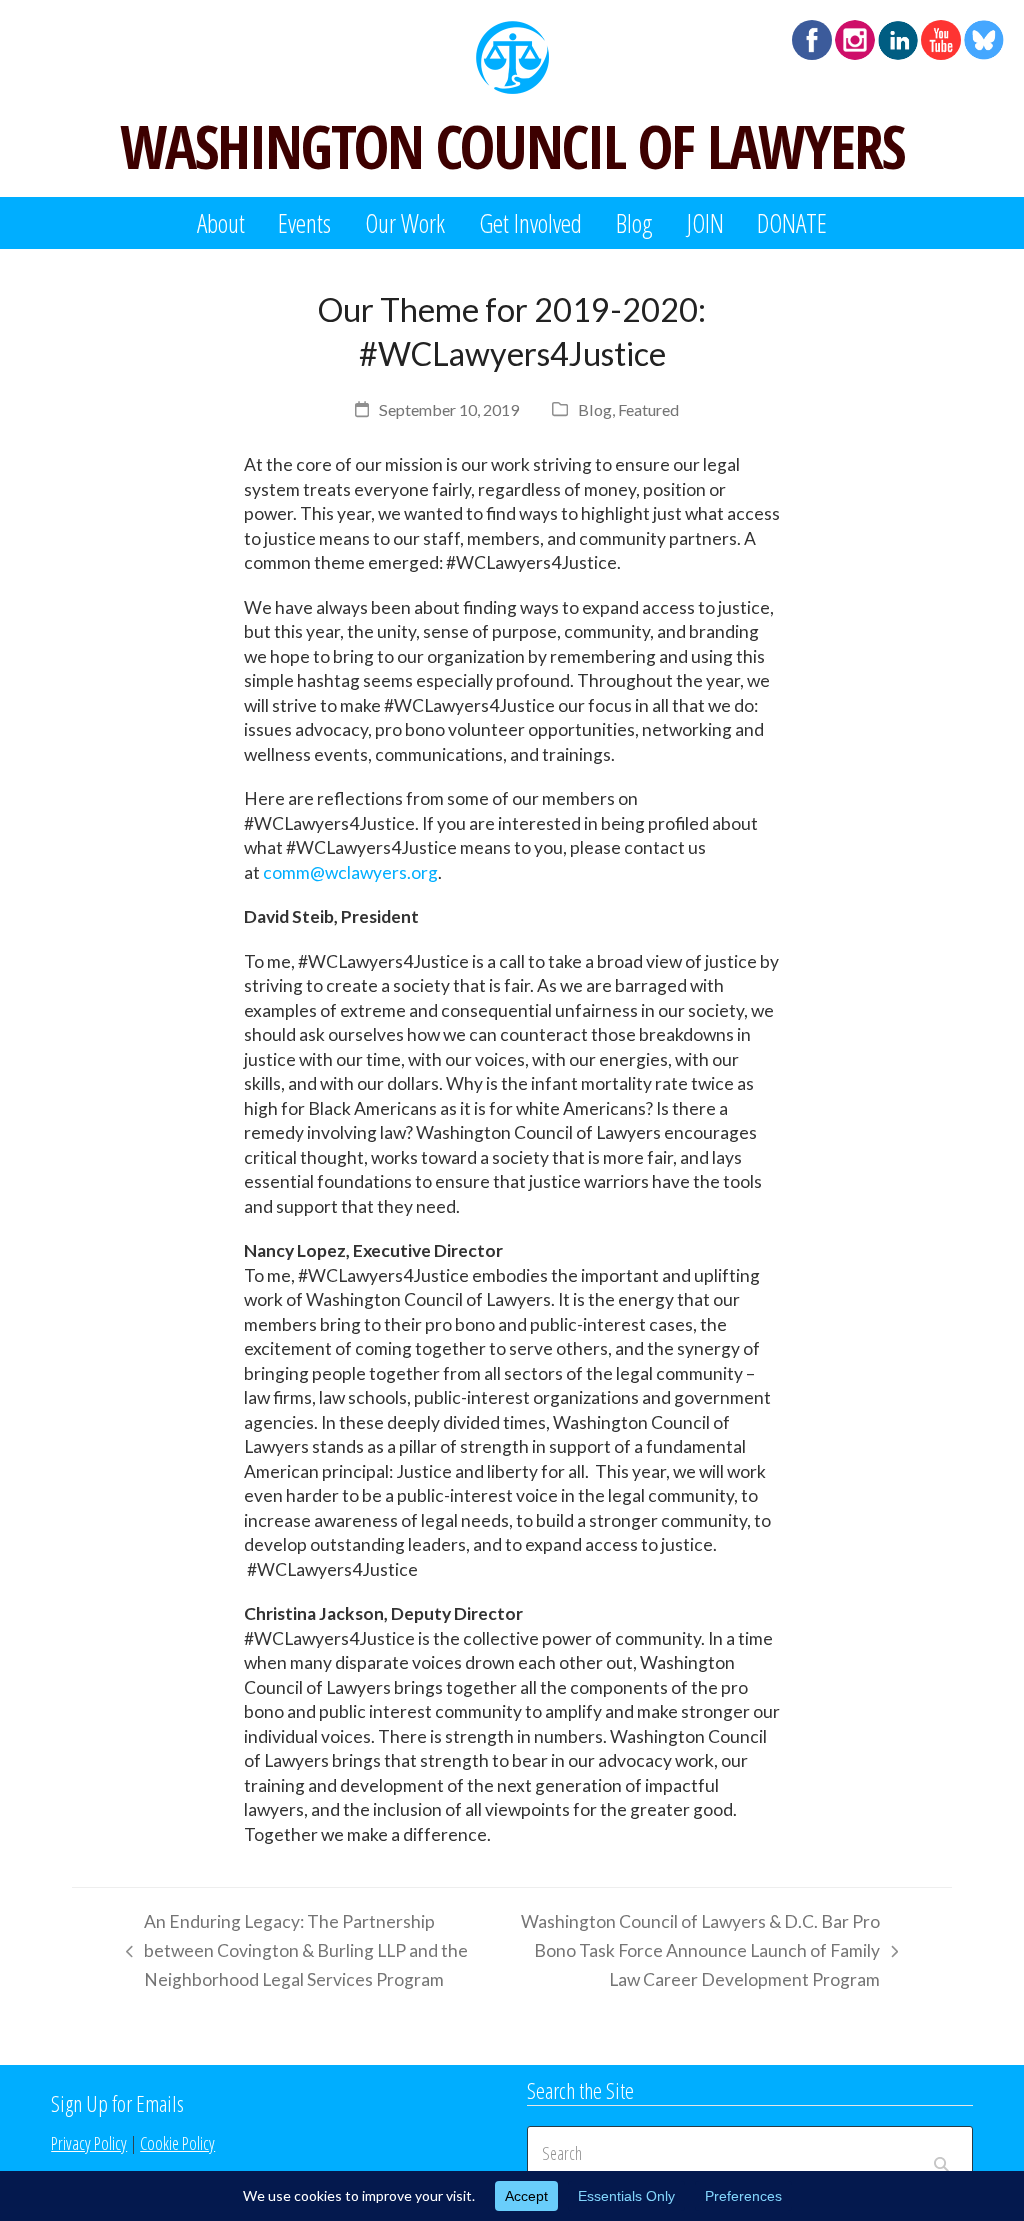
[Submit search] (941, 2154)
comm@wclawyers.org (350, 872)
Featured (648, 409)
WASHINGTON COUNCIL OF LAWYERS (512, 146)
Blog (595, 409)
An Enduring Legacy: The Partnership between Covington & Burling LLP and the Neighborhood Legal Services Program (292, 1953)
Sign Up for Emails (117, 2103)
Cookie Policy (177, 2143)
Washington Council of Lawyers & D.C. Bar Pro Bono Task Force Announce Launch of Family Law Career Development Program (695, 1953)
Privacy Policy (89, 2143)
